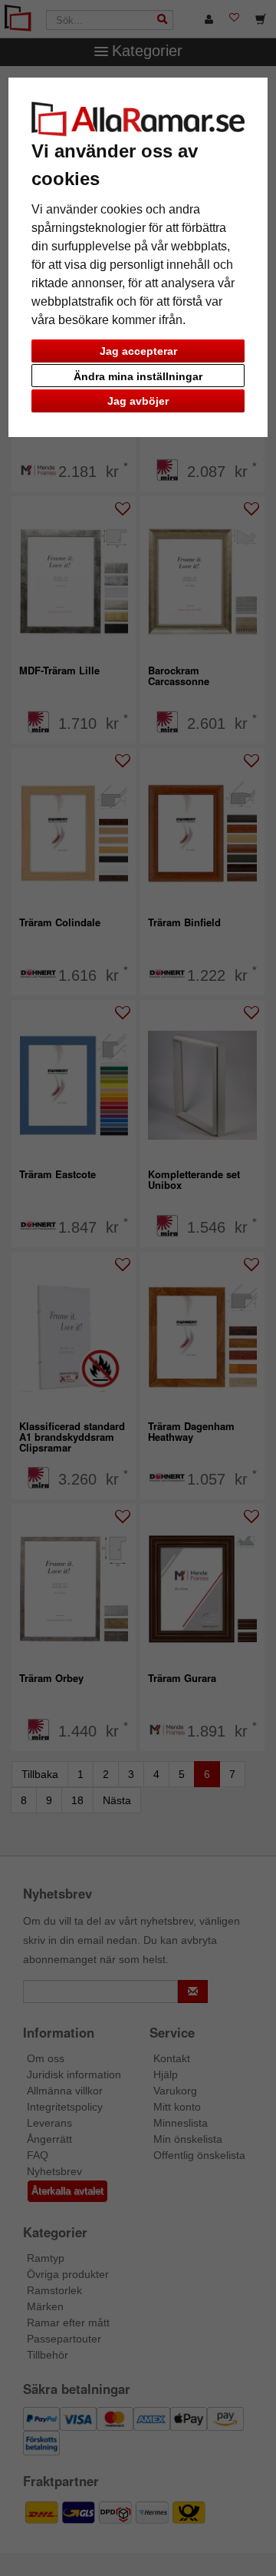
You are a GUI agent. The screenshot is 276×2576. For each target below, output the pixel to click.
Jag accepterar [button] (138, 351)
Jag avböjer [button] (138, 401)
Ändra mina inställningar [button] (138, 376)
